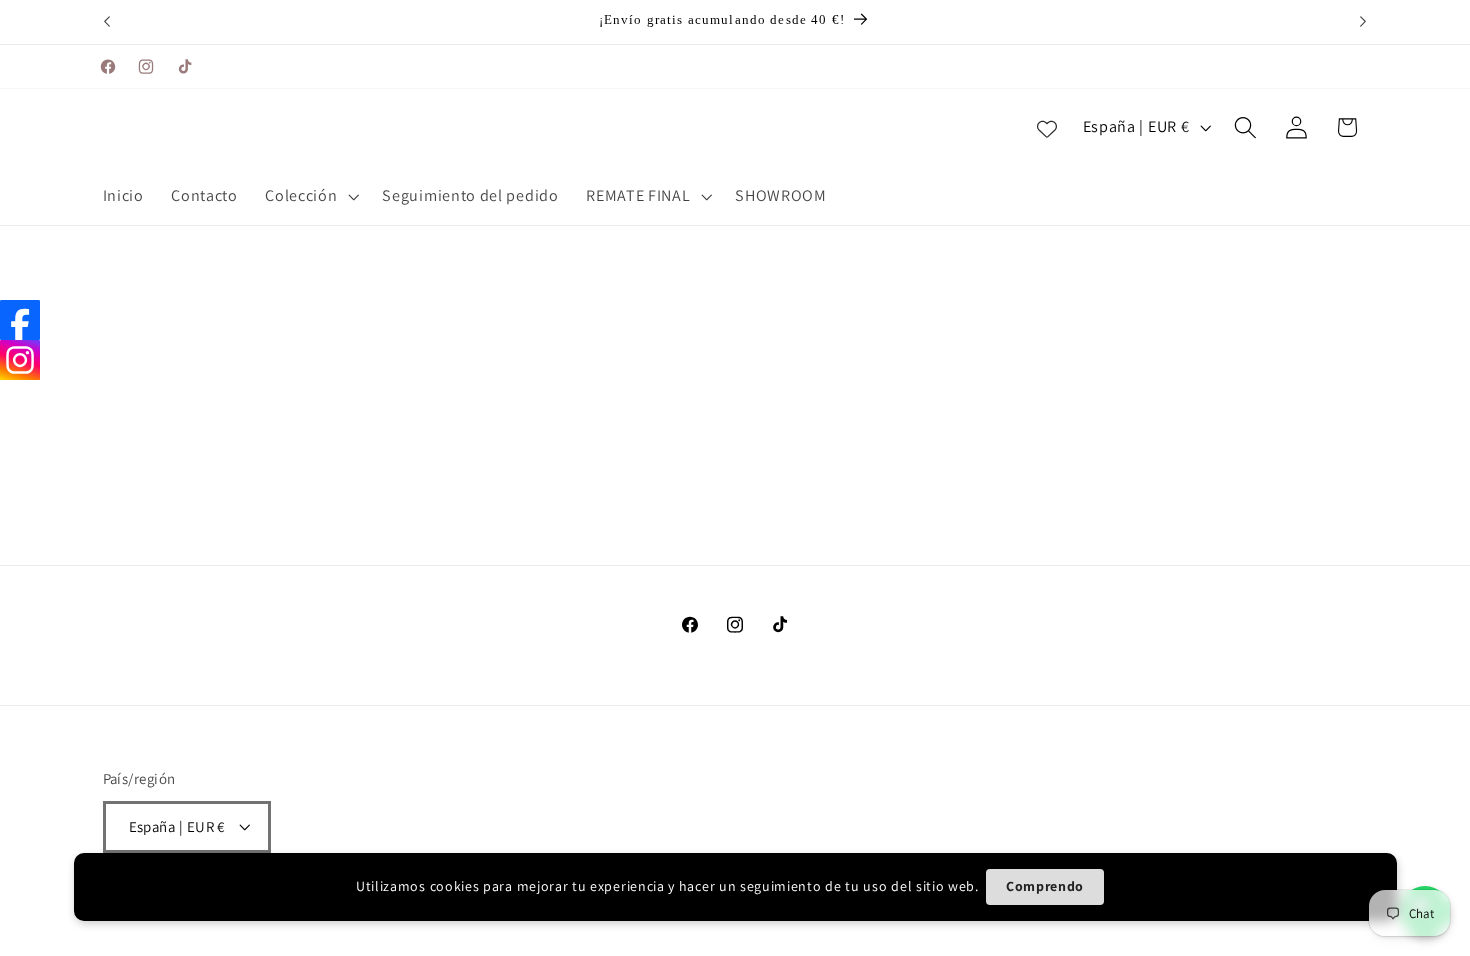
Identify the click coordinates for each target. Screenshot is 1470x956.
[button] (310, 197)
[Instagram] (20, 360)
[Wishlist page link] (1047, 127)
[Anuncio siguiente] (1363, 22)
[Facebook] (20, 320)
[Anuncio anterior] (107, 22)
